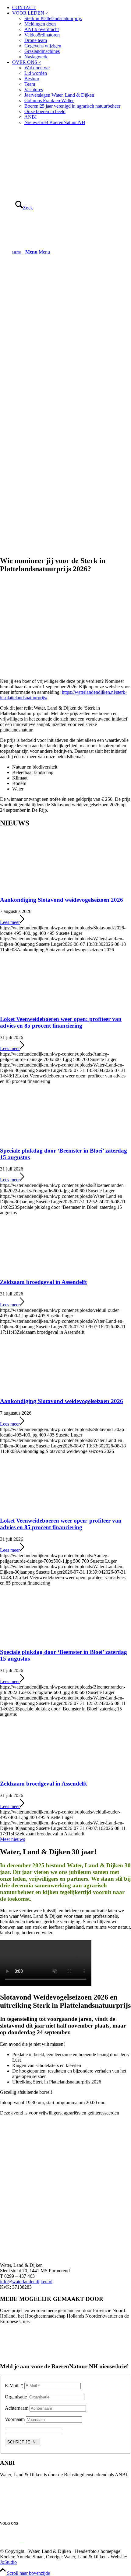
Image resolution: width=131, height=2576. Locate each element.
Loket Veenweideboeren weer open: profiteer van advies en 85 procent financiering (61, 1022)
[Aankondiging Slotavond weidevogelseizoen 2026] (40, 888)
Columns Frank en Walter (49, 100)
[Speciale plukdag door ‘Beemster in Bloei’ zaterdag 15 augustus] (40, 1139)
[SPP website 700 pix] (65, 671)
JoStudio (8, 2562)
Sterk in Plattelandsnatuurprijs (53, 18)
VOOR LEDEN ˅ (30, 13)
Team (30, 84)
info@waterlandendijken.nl (26, 2282)
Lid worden (36, 73)
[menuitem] (72, 8)
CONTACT (24, 7)
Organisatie (16, 2397)
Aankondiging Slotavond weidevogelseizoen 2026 (62, 900)
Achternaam (17, 2408)
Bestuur (32, 79)
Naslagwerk (36, 57)
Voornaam (15, 2419)
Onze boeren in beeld (45, 111)
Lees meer (10, 922)
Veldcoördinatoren (42, 35)
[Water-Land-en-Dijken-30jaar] (46, 159)
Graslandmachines (42, 51)
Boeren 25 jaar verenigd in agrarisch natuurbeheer (72, 106)
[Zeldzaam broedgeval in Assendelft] (40, 1270)
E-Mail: (14, 2386)
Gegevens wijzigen (43, 46)
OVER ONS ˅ (27, 62)
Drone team (36, 40)
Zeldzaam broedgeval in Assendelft (43, 1282)
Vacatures (34, 90)
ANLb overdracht (42, 29)
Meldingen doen (40, 24)
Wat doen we (37, 68)
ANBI (30, 117)
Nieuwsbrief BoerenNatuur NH (55, 122)
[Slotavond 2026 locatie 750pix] (65, 2205)
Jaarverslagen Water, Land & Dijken (59, 95)
